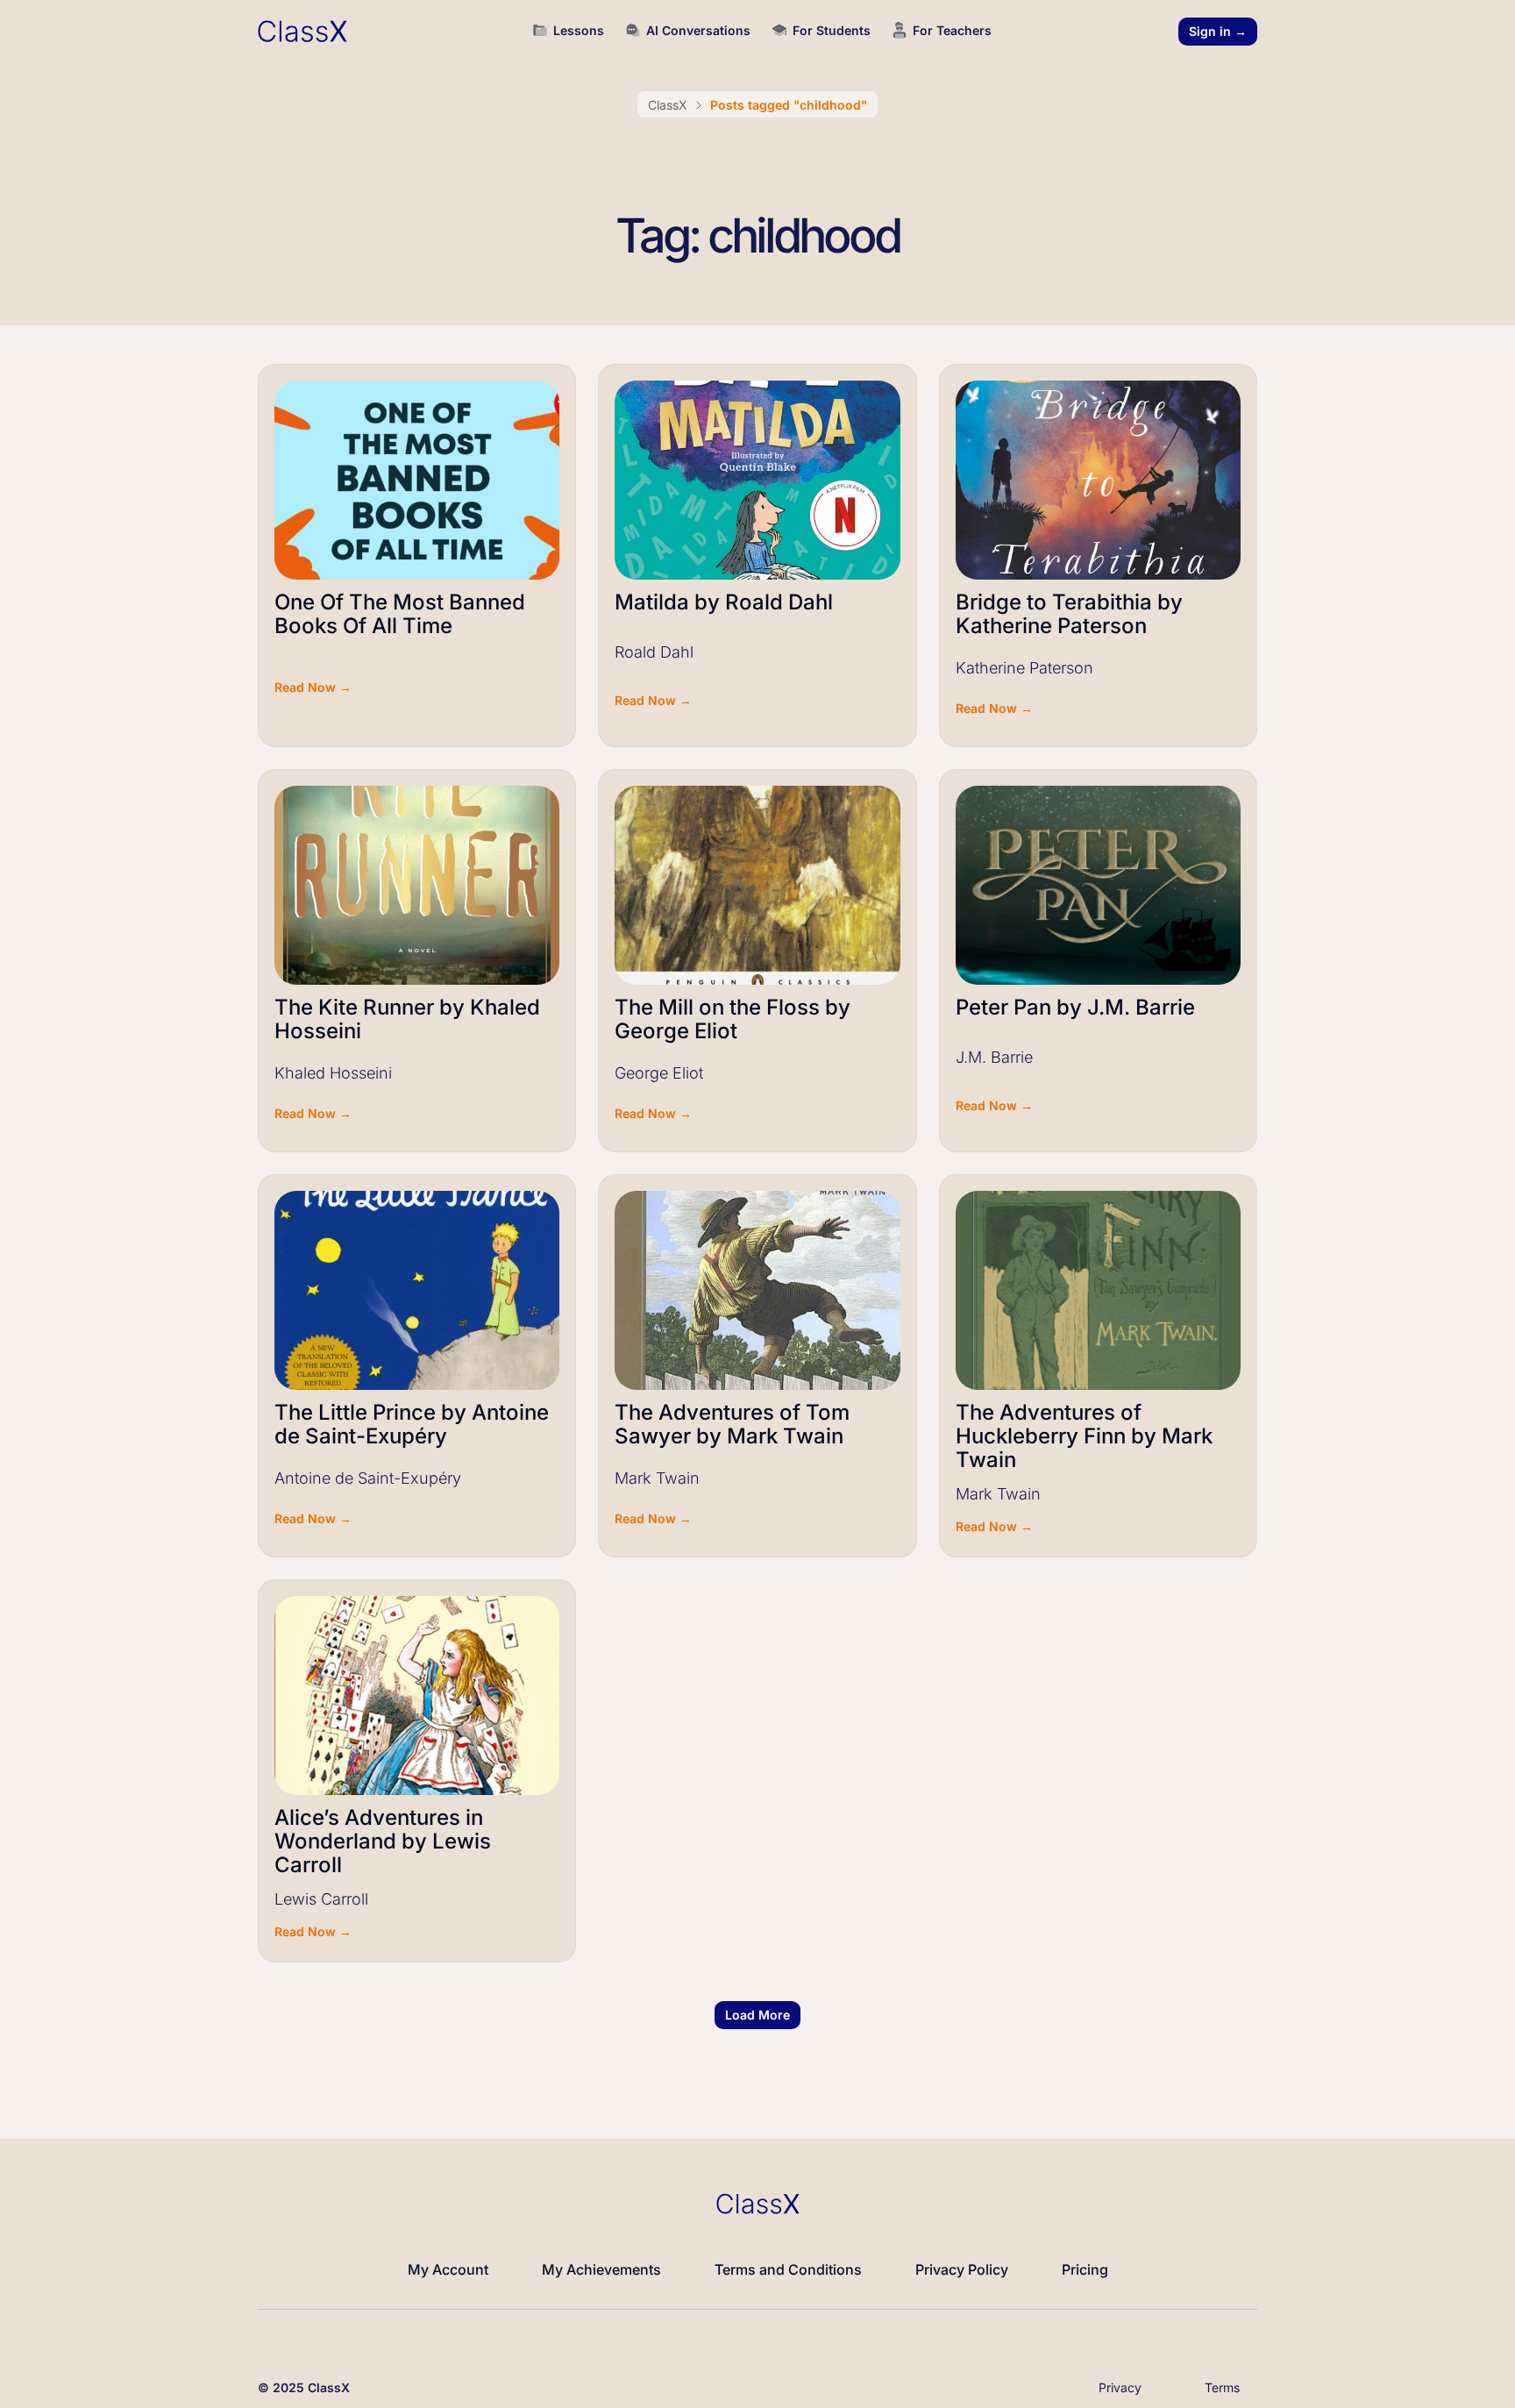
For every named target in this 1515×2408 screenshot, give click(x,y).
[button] (757, 2015)
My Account (448, 2269)
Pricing (1085, 2269)
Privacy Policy (962, 2269)
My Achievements (601, 2269)
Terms (1222, 2387)
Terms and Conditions (788, 2269)
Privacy (1120, 2387)
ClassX (668, 105)
